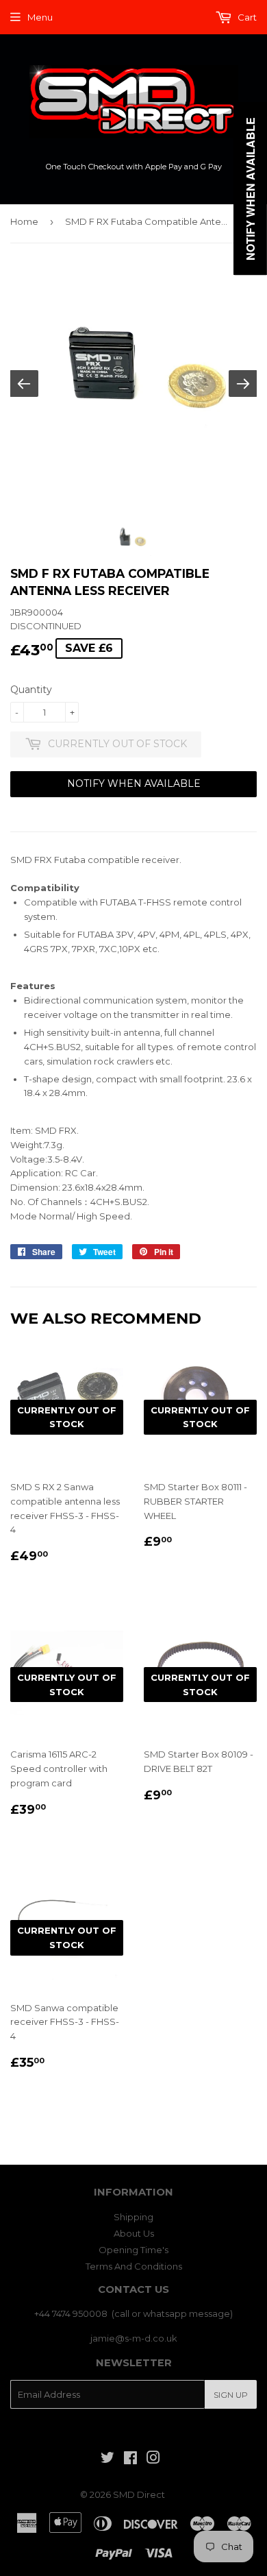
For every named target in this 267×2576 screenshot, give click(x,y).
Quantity (31, 690)
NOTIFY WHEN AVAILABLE (134, 783)
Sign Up (231, 2395)
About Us (134, 2233)
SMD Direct (139, 2494)
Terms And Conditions (134, 2266)
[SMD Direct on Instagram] (153, 2459)
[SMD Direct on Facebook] (130, 2459)
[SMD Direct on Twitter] (107, 2459)
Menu (40, 17)
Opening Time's (133, 2250)
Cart (246, 17)
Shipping (133, 2217)
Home (24, 221)
